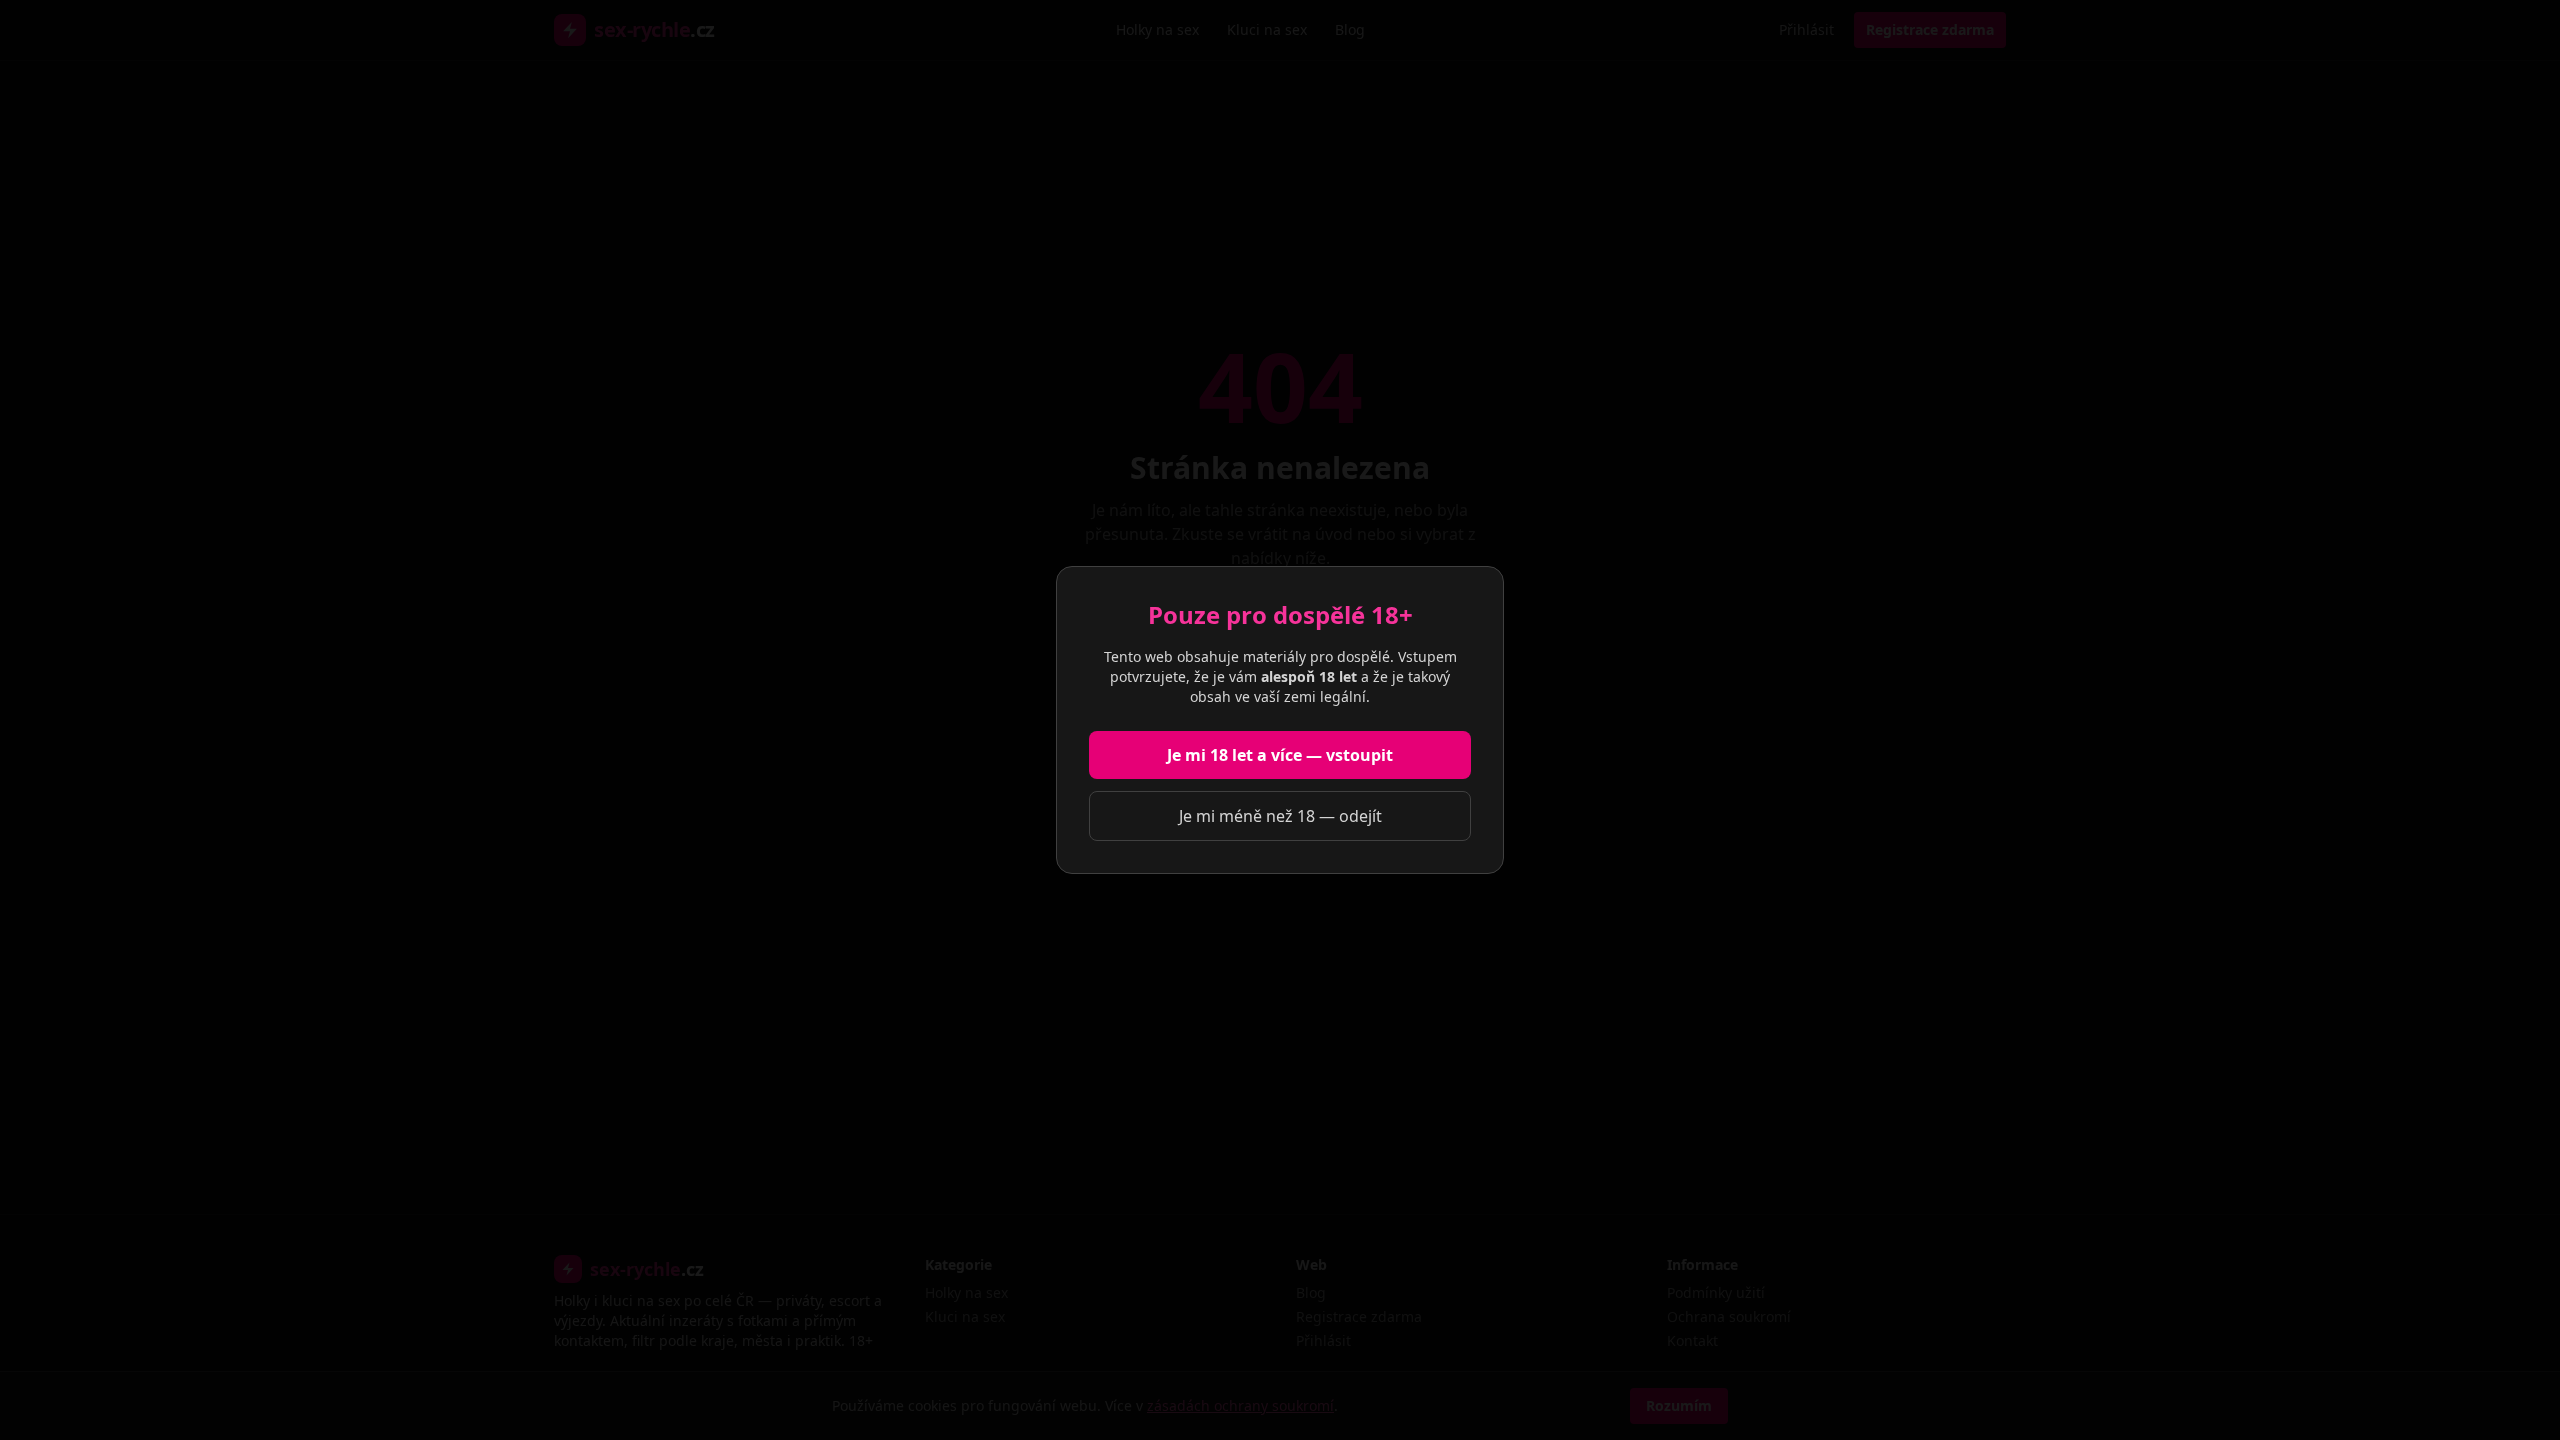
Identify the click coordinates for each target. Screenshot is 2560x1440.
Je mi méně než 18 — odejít (1280, 816)
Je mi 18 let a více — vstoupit (1280, 755)
